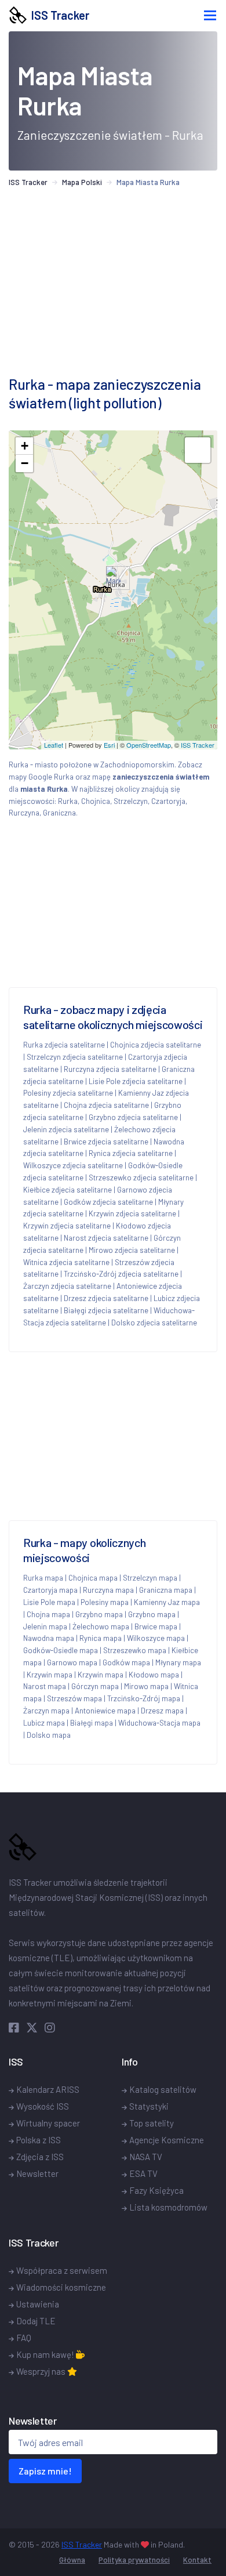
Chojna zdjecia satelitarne (106, 1105)
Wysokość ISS (43, 2106)
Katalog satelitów (163, 2089)
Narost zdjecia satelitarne (106, 1238)
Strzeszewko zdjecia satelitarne (141, 1178)
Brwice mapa (156, 1626)
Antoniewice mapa (105, 1711)
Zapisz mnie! (45, 2471)
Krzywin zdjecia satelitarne (132, 1213)
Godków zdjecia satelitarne (108, 1202)
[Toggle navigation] (210, 15)
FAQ (24, 2338)
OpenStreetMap (149, 745)
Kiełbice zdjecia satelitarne (68, 1190)
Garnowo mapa (72, 1662)
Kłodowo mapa (154, 1675)
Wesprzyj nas (42, 2371)
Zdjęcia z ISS (40, 2157)
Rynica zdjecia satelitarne (131, 1153)
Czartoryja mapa (50, 1590)
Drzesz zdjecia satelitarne (106, 1298)
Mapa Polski (82, 182)
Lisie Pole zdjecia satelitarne (136, 1081)
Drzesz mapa (162, 1711)
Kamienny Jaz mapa (167, 1602)
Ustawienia (38, 2304)
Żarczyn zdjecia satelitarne (67, 1286)
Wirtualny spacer (48, 2123)
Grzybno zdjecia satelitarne (133, 1117)
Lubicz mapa (44, 1723)
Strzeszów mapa (74, 1698)
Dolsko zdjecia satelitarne (154, 1323)
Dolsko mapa (49, 1735)
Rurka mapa (43, 1578)
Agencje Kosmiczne (167, 2140)
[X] (34, 2027)
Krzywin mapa (50, 1675)
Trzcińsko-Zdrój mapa (144, 1698)
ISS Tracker (58, 15)
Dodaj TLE (36, 2321)
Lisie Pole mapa (49, 1602)
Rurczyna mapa (108, 1590)
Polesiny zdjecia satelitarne (68, 1093)
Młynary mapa (178, 1662)
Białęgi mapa (92, 1723)
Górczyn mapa (95, 1686)
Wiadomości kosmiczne (61, 2287)
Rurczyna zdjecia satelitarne (110, 1069)
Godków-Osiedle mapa (61, 1650)
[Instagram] (50, 2027)
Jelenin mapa (45, 1626)
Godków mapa (126, 1662)
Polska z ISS (39, 2140)
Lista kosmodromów (168, 2207)
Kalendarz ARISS (48, 2089)
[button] (113, 578)
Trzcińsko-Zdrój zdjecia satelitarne (121, 1274)
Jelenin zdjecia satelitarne (66, 1129)
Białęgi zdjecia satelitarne (106, 1310)
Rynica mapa (101, 1638)
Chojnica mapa (93, 1578)
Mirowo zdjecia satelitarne (132, 1250)
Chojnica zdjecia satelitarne (156, 1045)
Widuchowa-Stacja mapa (159, 1723)
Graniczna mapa (166, 1590)
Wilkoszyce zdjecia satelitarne (73, 1165)
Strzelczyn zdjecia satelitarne (75, 1057)
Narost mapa (45, 1686)
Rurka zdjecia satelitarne (64, 1045)
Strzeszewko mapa (135, 1650)
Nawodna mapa (49, 1638)
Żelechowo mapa (101, 1626)
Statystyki (149, 2106)
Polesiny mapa (105, 1602)
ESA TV (143, 2173)
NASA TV (146, 2157)
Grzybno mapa (99, 1614)
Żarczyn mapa (46, 1711)
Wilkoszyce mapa (156, 1638)
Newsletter (37, 2173)
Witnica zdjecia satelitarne (66, 1262)
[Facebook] (16, 2027)
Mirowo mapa (146, 1686)
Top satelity (152, 2123)
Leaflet (54, 745)
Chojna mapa (48, 1614)
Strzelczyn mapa (150, 1578)
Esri (109, 745)
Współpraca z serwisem (62, 2270)
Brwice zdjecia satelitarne (106, 1142)
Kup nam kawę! (46, 2354)
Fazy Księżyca (156, 2190)
